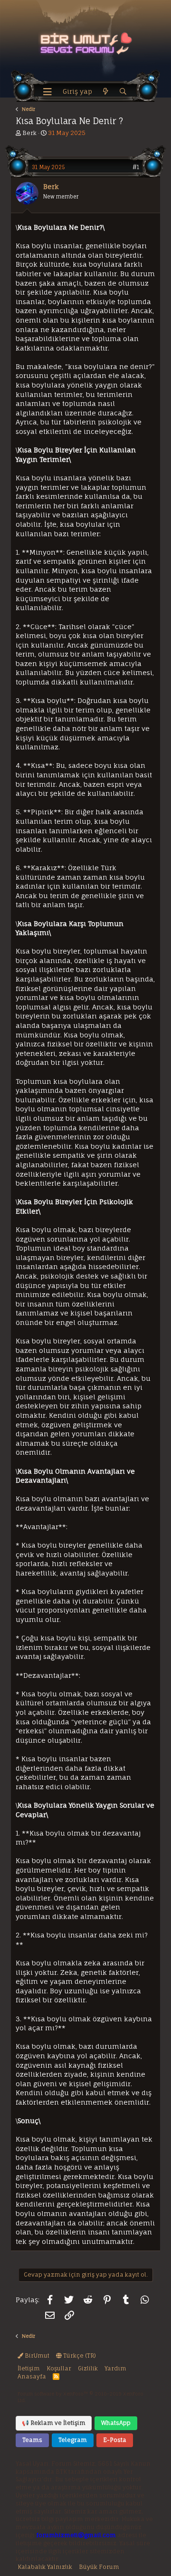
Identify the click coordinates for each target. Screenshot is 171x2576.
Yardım (115, 2368)
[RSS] (56, 2376)
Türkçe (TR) (79, 2355)
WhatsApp (116, 2423)
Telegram (73, 2440)
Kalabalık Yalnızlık (45, 2567)
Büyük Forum (99, 2567)
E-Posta (115, 2440)
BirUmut (36, 2355)
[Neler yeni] (106, 92)
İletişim (29, 2368)
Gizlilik (88, 2368)
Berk (29, 133)
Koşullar (59, 2368)
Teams (32, 2440)
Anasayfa (32, 2376)
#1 (136, 167)
